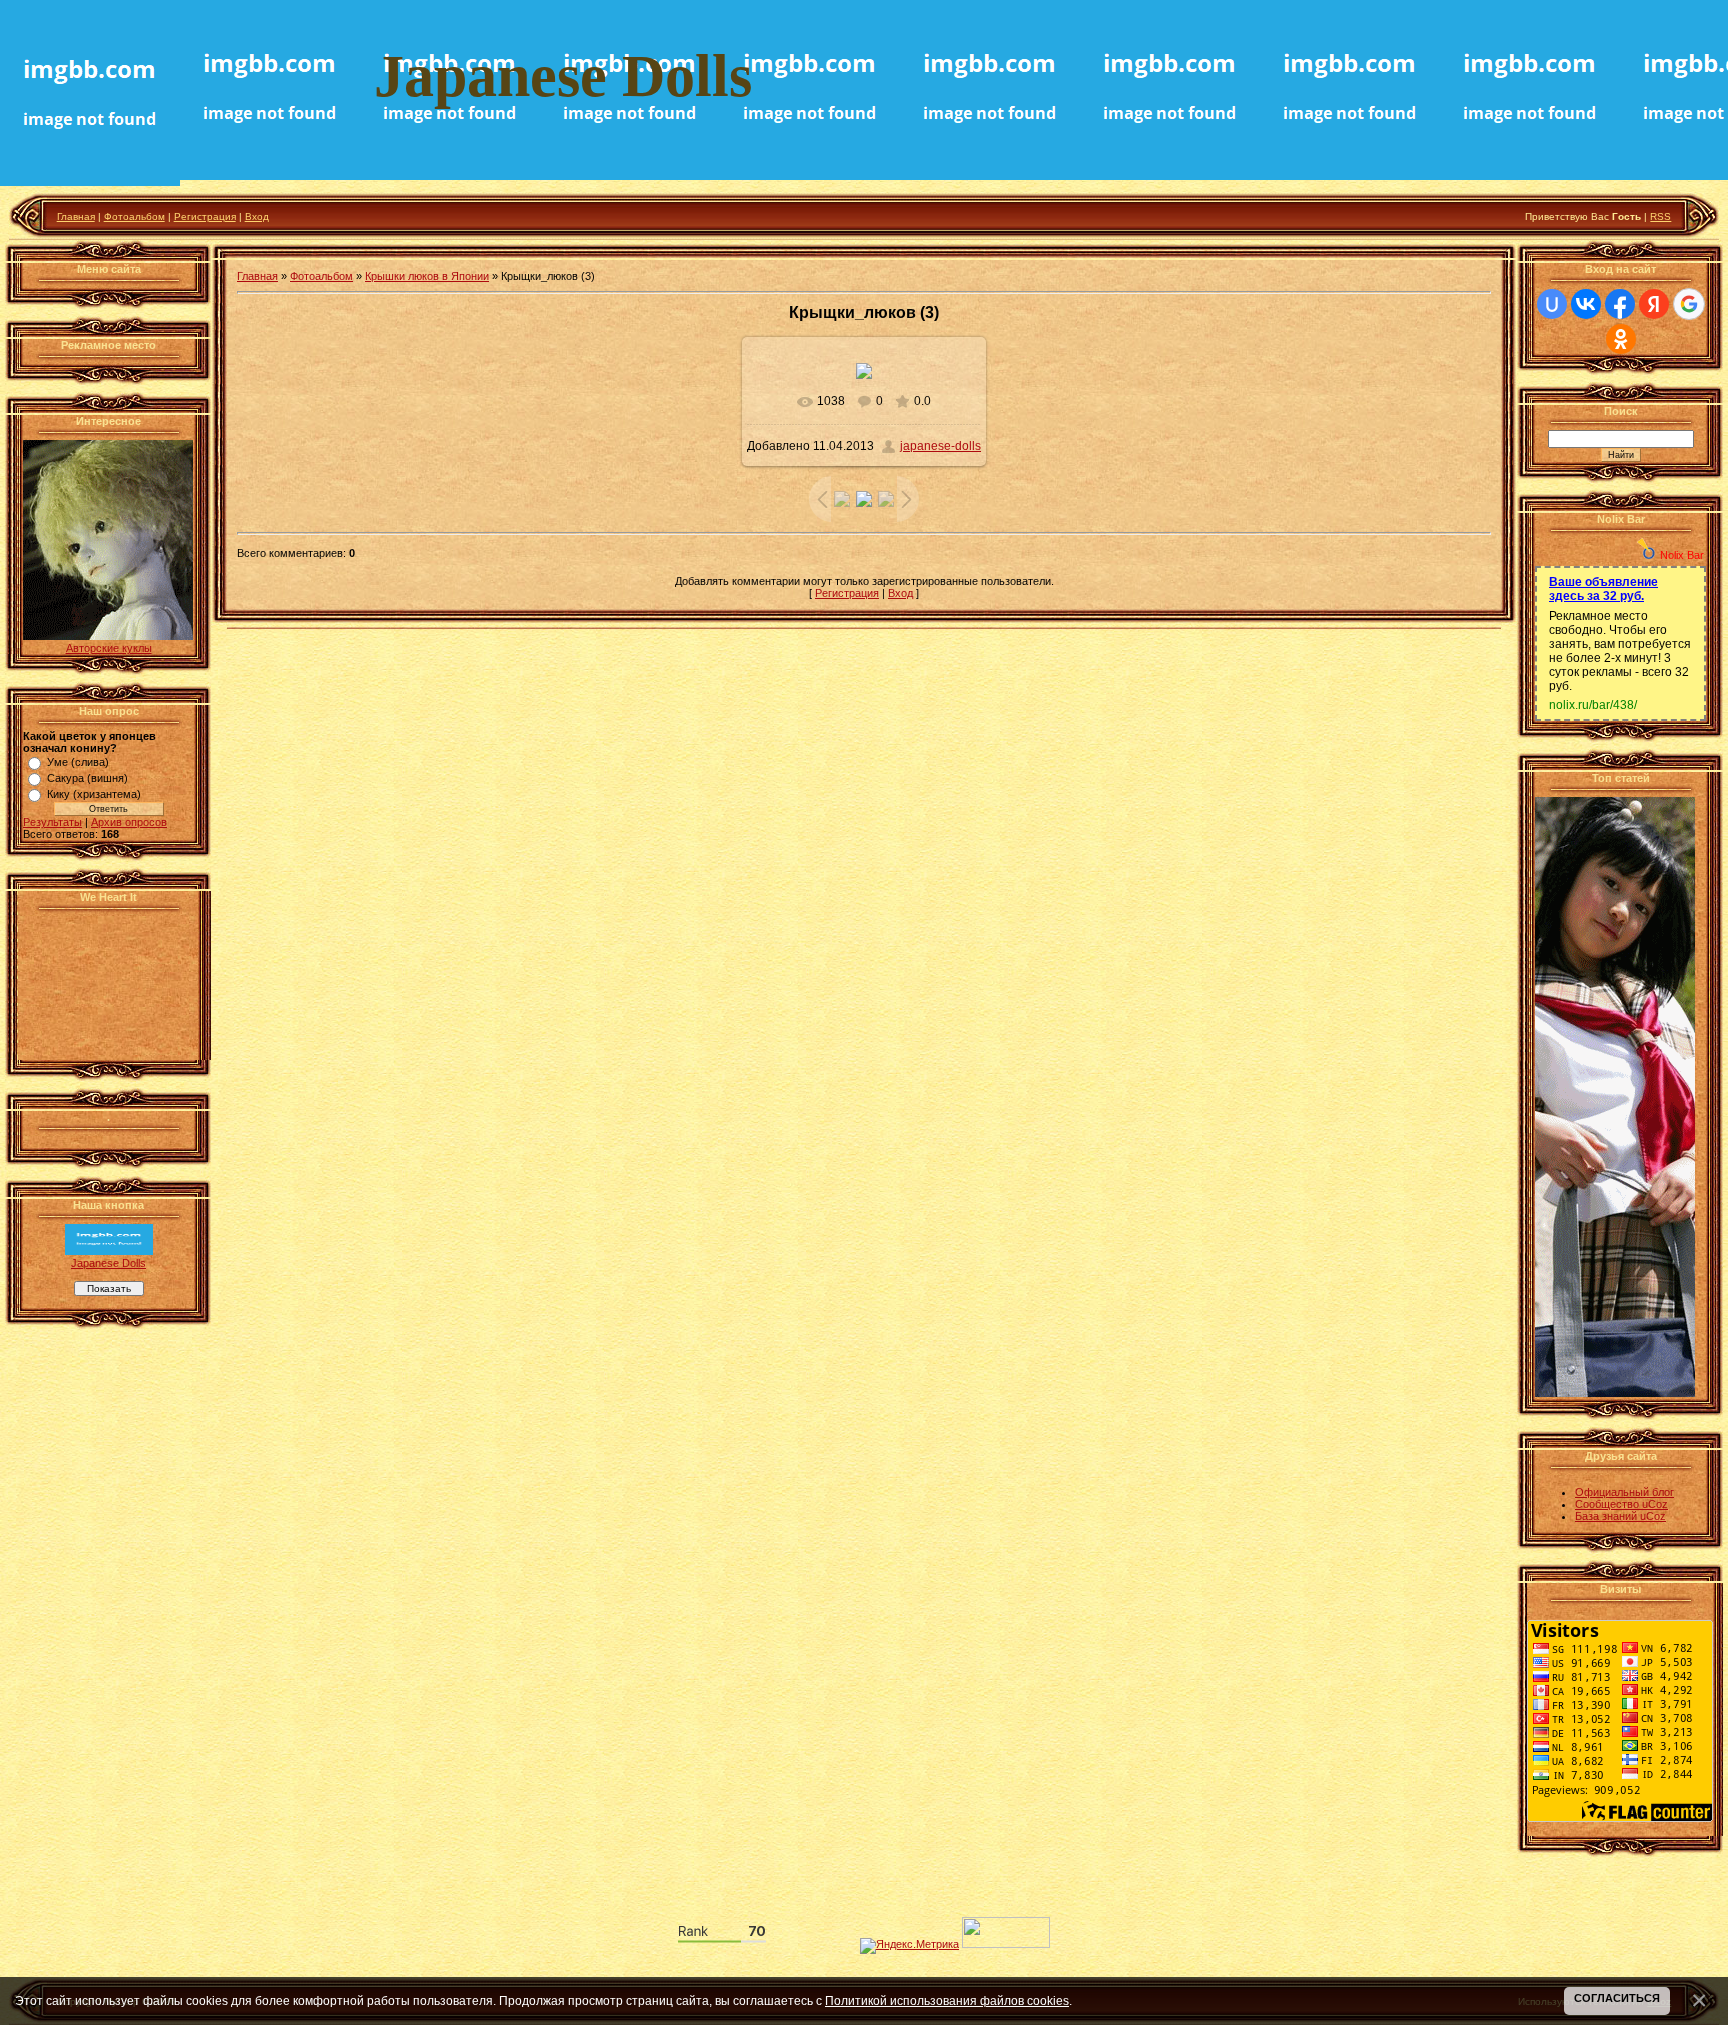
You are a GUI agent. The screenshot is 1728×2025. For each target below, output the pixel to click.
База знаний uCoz (1620, 1516)
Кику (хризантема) (94, 794)
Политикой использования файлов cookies (947, 2000)
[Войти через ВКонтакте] (1586, 304)
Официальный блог (1624, 1492)
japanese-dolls (940, 446)
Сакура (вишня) (87, 778)
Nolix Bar (1682, 555)
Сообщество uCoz (1621, 1504)
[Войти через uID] (1552, 304)
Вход (257, 216)
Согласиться (1617, 1998)
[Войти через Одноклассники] (1621, 339)
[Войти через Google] (1689, 304)
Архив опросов (129, 822)
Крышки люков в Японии (427, 276)
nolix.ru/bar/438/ (1593, 705)
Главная (76, 216)
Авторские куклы (109, 648)
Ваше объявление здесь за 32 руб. (1603, 589)
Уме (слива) (78, 762)
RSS (1660, 216)
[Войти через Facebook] (1620, 304)
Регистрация (205, 216)
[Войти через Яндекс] (1654, 304)
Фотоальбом (134, 216)
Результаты (52, 822)
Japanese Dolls (108, 1263)
